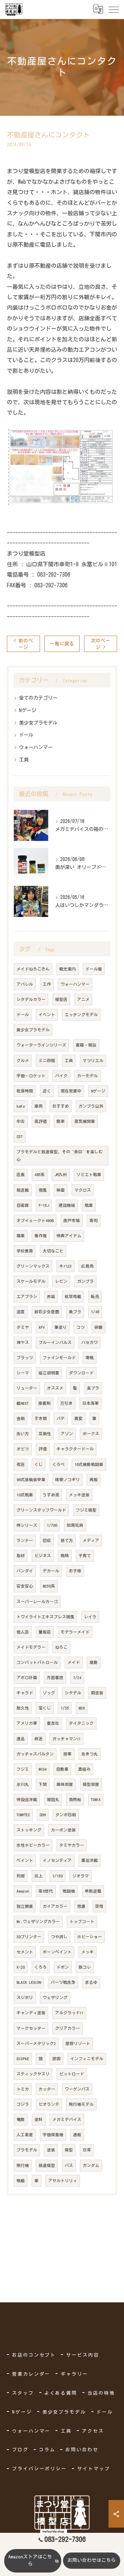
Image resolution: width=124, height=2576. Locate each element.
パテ (61, 1418)
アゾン (67, 1434)
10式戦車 (25, 1495)
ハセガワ (90, 1342)
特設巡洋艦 (27, 1800)
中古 (21, 1121)
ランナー (25, 1540)
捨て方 (67, 1540)
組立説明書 (49, 1373)
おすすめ (61, 1106)
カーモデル (87, 1076)
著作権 (41, 1236)
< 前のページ (23, 644)
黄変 (79, 1418)
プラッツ (25, 1358)
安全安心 (25, 1586)
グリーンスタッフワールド (41, 1510)
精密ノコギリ (68, 1480)
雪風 (43, 1190)
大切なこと (53, 1251)
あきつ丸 (90, 1754)
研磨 (99, 1327)
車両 (39, 1106)
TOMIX (96, 1800)
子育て (85, 1556)
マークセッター (31, 2028)
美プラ (75, 1312)
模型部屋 (91, 1784)
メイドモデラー (31, 1647)
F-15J (44, 1205)
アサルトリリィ (63, 2181)
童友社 (53, 1723)
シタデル (73, 1693)
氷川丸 (23, 1784)
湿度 (21, 1312)
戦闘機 (69, 1891)
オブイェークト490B (35, 1220)
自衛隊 (23, 1205)
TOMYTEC (23, 1815)
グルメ (23, 1060)
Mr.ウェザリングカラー (38, 1921)
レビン (61, 1281)
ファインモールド (59, 1358)
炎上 (39, 1876)
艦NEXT (23, 1403)
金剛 (21, 1418)
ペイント (25, 1860)
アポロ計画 (27, 1678)
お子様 (75, 1571)
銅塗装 (97, 1693)
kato (21, 1106)
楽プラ (93, 1388)
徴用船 (75, 1800)
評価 (43, 1449)
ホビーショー (90, 1937)
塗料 (39, 2119)
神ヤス (23, 1342)
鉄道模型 (47, 2165)
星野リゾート (78, 2043)
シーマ (23, 1373)
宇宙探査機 (53, 2135)
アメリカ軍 (27, 1723)
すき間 (41, 1418)
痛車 (21, 1236)
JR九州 (61, 1175)
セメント (25, 1952)
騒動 (94, 1662)
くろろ (41, 1967)
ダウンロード (81, 1373)
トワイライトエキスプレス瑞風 (45, 1617)
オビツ (23, 1449)
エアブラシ (27, 1296)
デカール (51, 1571)
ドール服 (94, 969)
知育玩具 (75, 1525)
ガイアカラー (55, 1906)
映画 (61, 1190)
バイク (61, 1076)
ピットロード (72, 2074)
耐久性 (23, 1708)
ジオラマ (81, 1876)
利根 (21, 1876)
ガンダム (91, 2165)
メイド (74, 1662)
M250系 (49, 1586)
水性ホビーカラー (33, 1845)
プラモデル (27, 2150)
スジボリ (25, 1997)
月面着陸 (55, 1678)
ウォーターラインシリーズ (41, 1045)
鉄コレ (85, 1967)
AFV (42, 1327)
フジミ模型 (86, 1510)
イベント (47, 1015)
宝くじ (45, 1708)
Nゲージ (28, 710)
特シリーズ (27, 1525)
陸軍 (68, 1754)
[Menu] (113, 9)
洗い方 (23, 1434)
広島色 (87, 1266)
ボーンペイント (57, 1952)
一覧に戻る (62, 644)
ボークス (91, 1434)
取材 (21, 1556)
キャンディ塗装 (31, 2013)
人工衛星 (25, 2135)
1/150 (58, 1876)
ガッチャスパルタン (35, 1754)
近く (47, 1091)
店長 (21, 1175)
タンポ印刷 (66, 1815)
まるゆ (91, 1982)
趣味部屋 (65, 1784)
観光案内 (68, 969)
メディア (91, 1540)
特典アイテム (69, 1236)
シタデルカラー (31, 999)
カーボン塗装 (63, 1830)
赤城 (51, 1296)
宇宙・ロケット (31, 1076)
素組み (84, 1769)
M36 (82, 1708)
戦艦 (21, 2181)
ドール (26, 735)
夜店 (21, 1464)
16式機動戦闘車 (89, 1464)
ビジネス (43, 1556)
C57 (20, 1137)
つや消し (59, 1937)
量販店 (45, 1632)
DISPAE (23, 2059)
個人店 (23, 1632)
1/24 (77, 1678)
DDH (43, 1815)
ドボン (63, 1967)
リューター (27, 1388)
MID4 (43, 1769)
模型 (69, 2150)
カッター (47, 2089)
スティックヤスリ (33, 2074)
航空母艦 (73, 1296)
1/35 (65, 1708)
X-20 (21, 1967)
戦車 (89, 1205)
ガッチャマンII (66, 1739)
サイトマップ (94, 2469)
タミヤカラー (72, 1845)
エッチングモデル (81, 1015)
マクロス (83, 1190)
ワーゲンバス (77, 2089)
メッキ (87, 1952)
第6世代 (46, 1891)
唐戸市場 (72, 1220)
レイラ (90, 1617)
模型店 (61, 999)
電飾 (21, 2119)
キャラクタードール (75, 1449)
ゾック (49, 1693)
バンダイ (25, 1571)
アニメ (83, 999)
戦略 (65, 1556)
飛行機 (23, 2165)
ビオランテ (49, 2104)
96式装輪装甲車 (31, 1480)
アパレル (25, 984)
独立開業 (25, 1906)
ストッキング (29, 1830)
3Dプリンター (29, 1937)
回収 (47, 1540)
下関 (43, 1784)
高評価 (41, 1121)
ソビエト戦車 (89, 1175)
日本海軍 (91, 1403)
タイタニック (81, 1723)
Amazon (23, 1891)
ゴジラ (23, 2104)
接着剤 (44, 1403)
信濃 (81, 1906)
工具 (24, 760)
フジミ (23, 1769)
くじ (39, 1464)
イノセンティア (57, 1860)
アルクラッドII (69, 2013)
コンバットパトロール (37, 1662)
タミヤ (23, 1327)
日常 (87, 2150)
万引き (66, 1403)
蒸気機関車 (85, 1121)
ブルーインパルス (55, 1342)
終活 (39, 1739)
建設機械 (67, 1205)
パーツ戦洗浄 (63, 1982)
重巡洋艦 (90, 1860)
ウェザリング (55, 1997)
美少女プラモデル (38, 723)
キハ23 (65, 1266)
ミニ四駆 (47, 1060)
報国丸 (53, 1800)
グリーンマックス (33, 1266)
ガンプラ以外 (91, 1106)
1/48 (95, 1312)
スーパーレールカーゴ (37, 1602)
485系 (40, 1175)
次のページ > (101, 644)
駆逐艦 (23, 1190)
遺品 (21, 1739)
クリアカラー (68, 2028)
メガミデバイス (67, 2119)
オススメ (55, 1388)
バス (69, 2165)
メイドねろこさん (33, 969)
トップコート (82, 1921)
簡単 (61, 1121)
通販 (77, 2135)
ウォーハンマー (36, 747)
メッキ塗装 (79, 1495)
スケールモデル (31, 1281)
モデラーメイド (75, 1632)
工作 (47, 984)
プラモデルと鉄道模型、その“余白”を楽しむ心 (60, 1156)
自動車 (62, 1769)
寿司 (94, 1220)
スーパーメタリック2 (36, 2043)
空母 (99, 1906)
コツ (81, 1327)
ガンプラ (85, 1281)
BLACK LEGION (29, 1982)
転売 (95, 1296)
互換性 (45, 1434)
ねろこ (61, 1647)
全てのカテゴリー (38, 698)
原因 (56, 2059)
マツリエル (93, 1060)
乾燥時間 (25, 1091)
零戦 (90, 1358)
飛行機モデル (81, 2104)
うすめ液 (51, 1495)
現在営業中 (71, 1091)
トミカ (23, 2089)
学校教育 (25, 1251)
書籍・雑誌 (86, 1045)
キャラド (25, 1693)
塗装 (51, 2150)
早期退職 (93, 1891)
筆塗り (61, 1327)
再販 (94, 1480)
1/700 (52, 1525)
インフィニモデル (87, 2059)
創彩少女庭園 (47, 1312)
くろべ (59, 1464)
